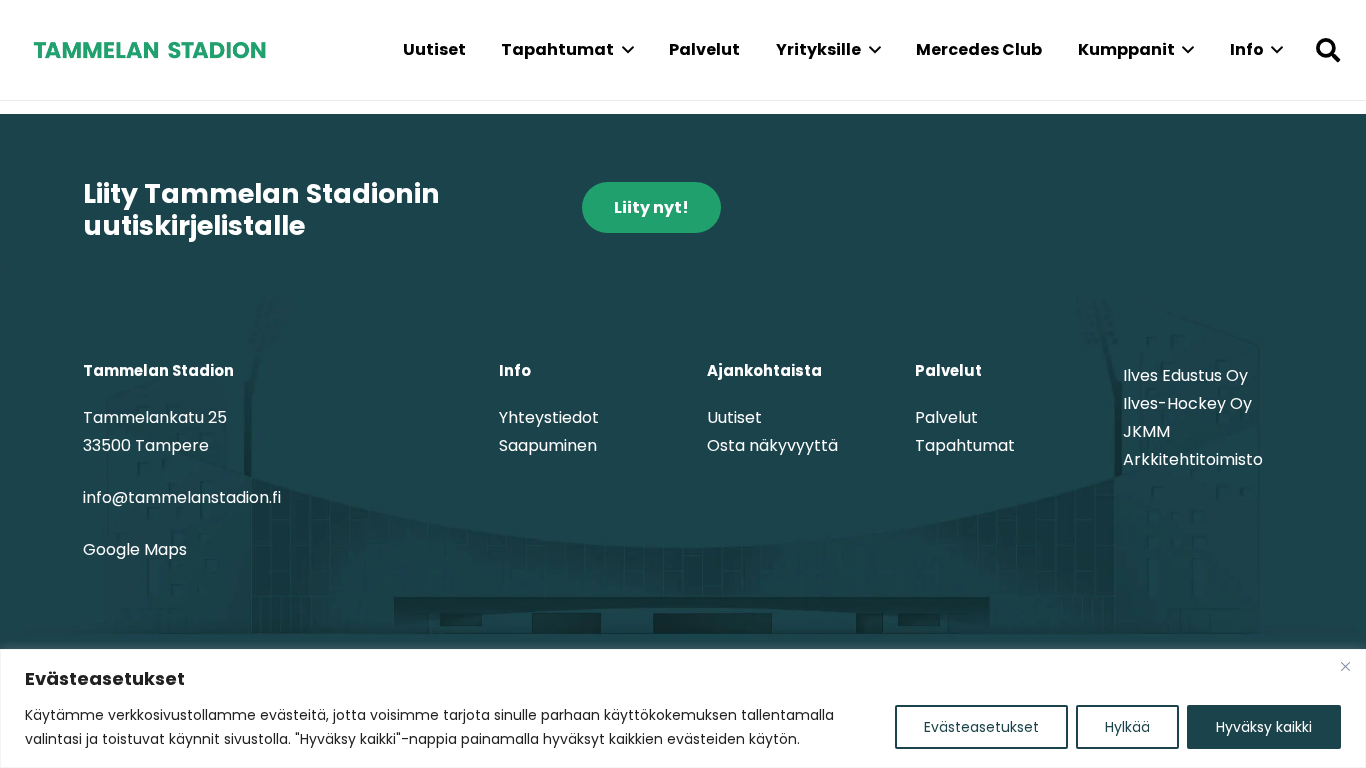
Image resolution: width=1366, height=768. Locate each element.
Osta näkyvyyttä (772, 445)
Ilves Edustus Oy (1185, 375)
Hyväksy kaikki (1264, 727)
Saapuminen (548, 445)
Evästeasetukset (981, 727)
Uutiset (734, 417)
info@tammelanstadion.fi (182, 497)
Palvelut (946, 417)
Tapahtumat (965, 445)
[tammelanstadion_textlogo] (149, 50)
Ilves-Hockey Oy (1187, 403)
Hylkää (1127, 727)
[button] (624, 50)
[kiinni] (1345, 666)
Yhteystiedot (549, 417)
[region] (683, 708)
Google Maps (135, 549)
